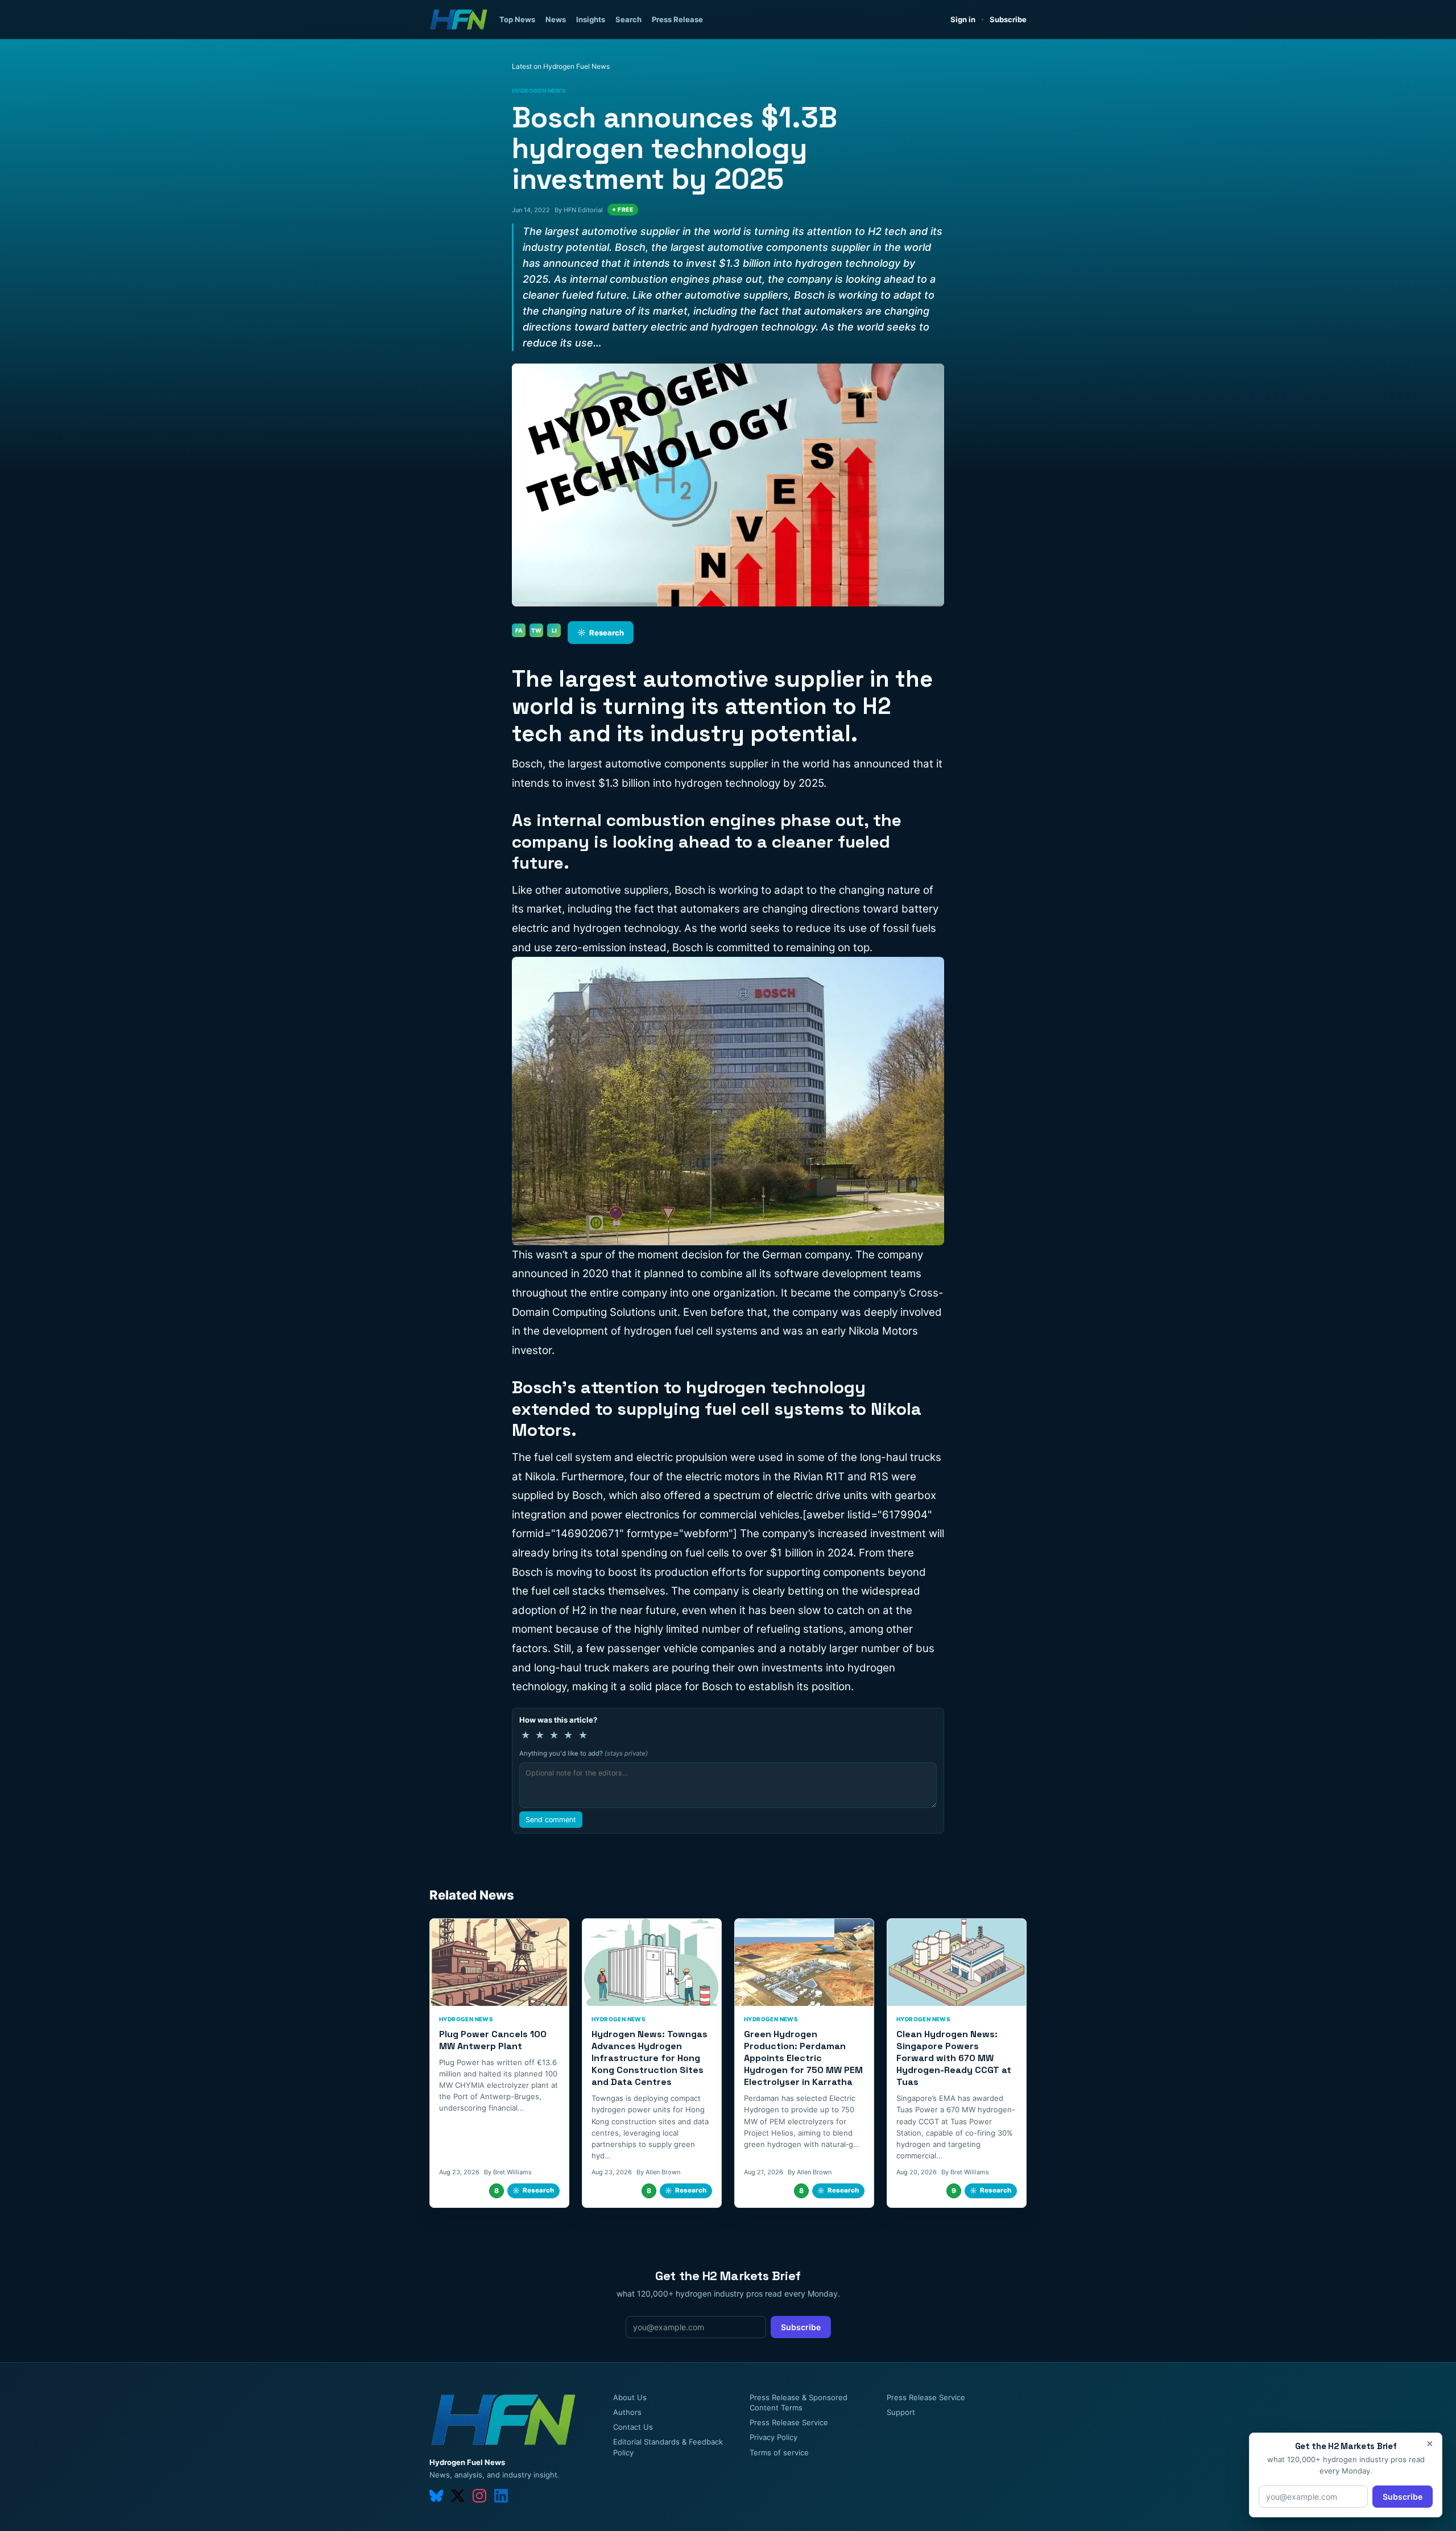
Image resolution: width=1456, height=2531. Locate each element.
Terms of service (779, 2452)
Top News (517, 19)
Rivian (808, 1477)
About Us (630, 2397)
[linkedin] (501, 2496)
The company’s (777, 1533)
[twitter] (458, 2496)
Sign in (963, 19)
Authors (627, 2412)
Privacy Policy (773, 2437)
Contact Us (633, 2427)
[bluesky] (436, 2496)
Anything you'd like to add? (584, 1753)
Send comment (551, 1820)
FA (519, 630)
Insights (591, 19)
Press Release (677, 19)
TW (536, 630)
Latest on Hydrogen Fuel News (561, 66)
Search (628, 19)
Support (901, 2412)
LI (554, 630)
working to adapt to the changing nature (820, 890)
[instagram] (479, 2496)
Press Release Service (789, 2422)
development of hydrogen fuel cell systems (650, 1331)
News (556, 19)
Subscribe (1008, 19)
